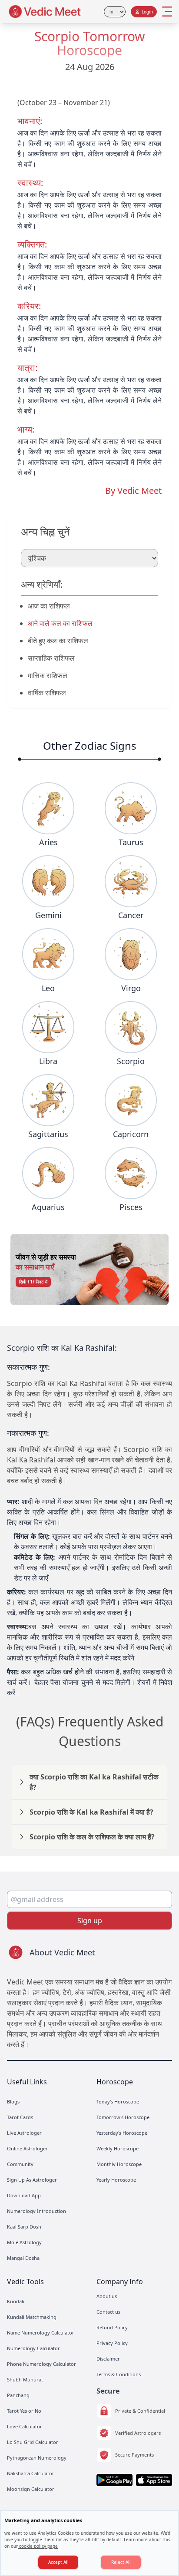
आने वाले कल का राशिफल (60, 623)
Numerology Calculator (33, 2348)
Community (20, 2164)
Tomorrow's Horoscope (123, 2117)
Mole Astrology (24, 2242)
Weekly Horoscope (118, 2148)
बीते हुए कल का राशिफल (58, 641)
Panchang (18, 2395)
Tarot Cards (20, 2117)
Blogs (13, 2101)
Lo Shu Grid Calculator (33, 2442)
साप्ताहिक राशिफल (51, 658)
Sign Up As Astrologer (32, 2180)
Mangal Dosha (23, 2258)
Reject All (121, 2562)
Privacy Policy (112, 2343)
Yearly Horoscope (116, 2180)
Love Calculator (25, 2426)
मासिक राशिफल (48, 675)
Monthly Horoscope (119, 2164)
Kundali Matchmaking (32, 2317)
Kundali (16, 2301)
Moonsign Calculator (31, 2489)
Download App (24, 2195)
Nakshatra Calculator (31, 2473)
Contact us (108, 2312)
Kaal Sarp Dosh (24, 2227)
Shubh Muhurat (25, 2379)
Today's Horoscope (118, 2101)
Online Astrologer (27, 2148)
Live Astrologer (24, 2133)
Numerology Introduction (36, 2211)
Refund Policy (112, 2327)
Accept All (58, 2562)
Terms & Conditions (119, 2374)
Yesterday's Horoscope (122, 2133)
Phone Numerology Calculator (41, 2364)
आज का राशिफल (49, 606)
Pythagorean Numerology (37, 2458)
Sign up (90, 1921)
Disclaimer (108, 2359)
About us (107, 2296)
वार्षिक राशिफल (47, 693)
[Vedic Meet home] (45, 12)
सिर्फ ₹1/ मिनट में (33, 1282)
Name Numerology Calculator (41, 2333)
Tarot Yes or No (24, 2411)
